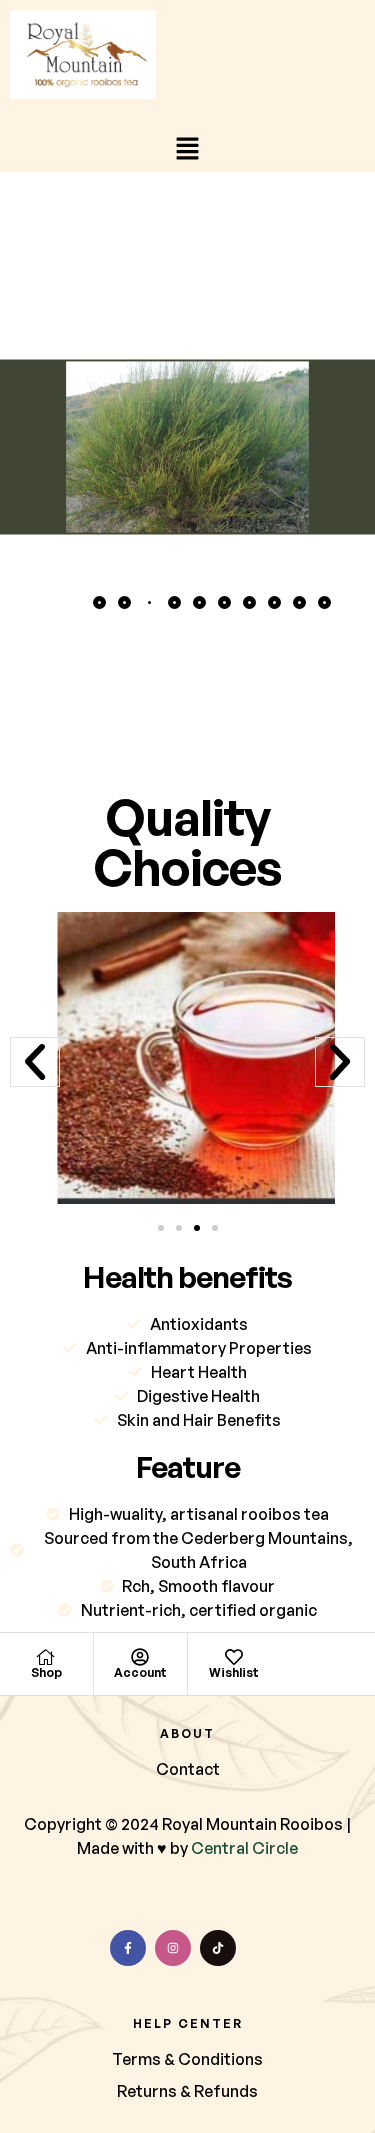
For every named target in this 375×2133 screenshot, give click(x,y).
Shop (46, 1672)
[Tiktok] (218, 1948)
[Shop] (46, 1657)
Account (140, 1672)
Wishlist (234, 1672)
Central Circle (244, 1848)
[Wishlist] (234, 1657)
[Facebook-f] (128, 1948)
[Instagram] (173, 1948)
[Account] (140, 1657)
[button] (187, 150)
